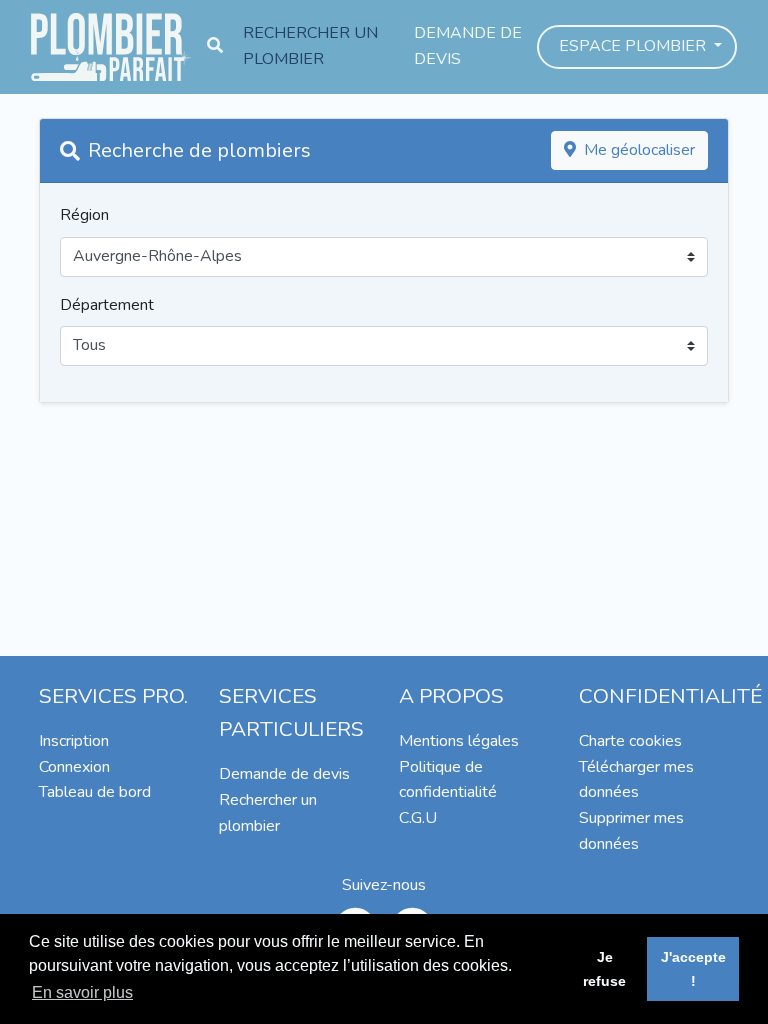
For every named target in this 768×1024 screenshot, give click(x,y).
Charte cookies (630, 741)
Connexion (74, 767)
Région (84, 215)
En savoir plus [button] (82, 992)
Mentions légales (459, 741)
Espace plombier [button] (634, 46)
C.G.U (418, 818)
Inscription (74, 741)
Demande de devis (468, 46)
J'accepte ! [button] (693, 969)
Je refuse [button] (604, 969)
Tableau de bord (95, 792)
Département (107, 305)
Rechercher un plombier (310, 46)
